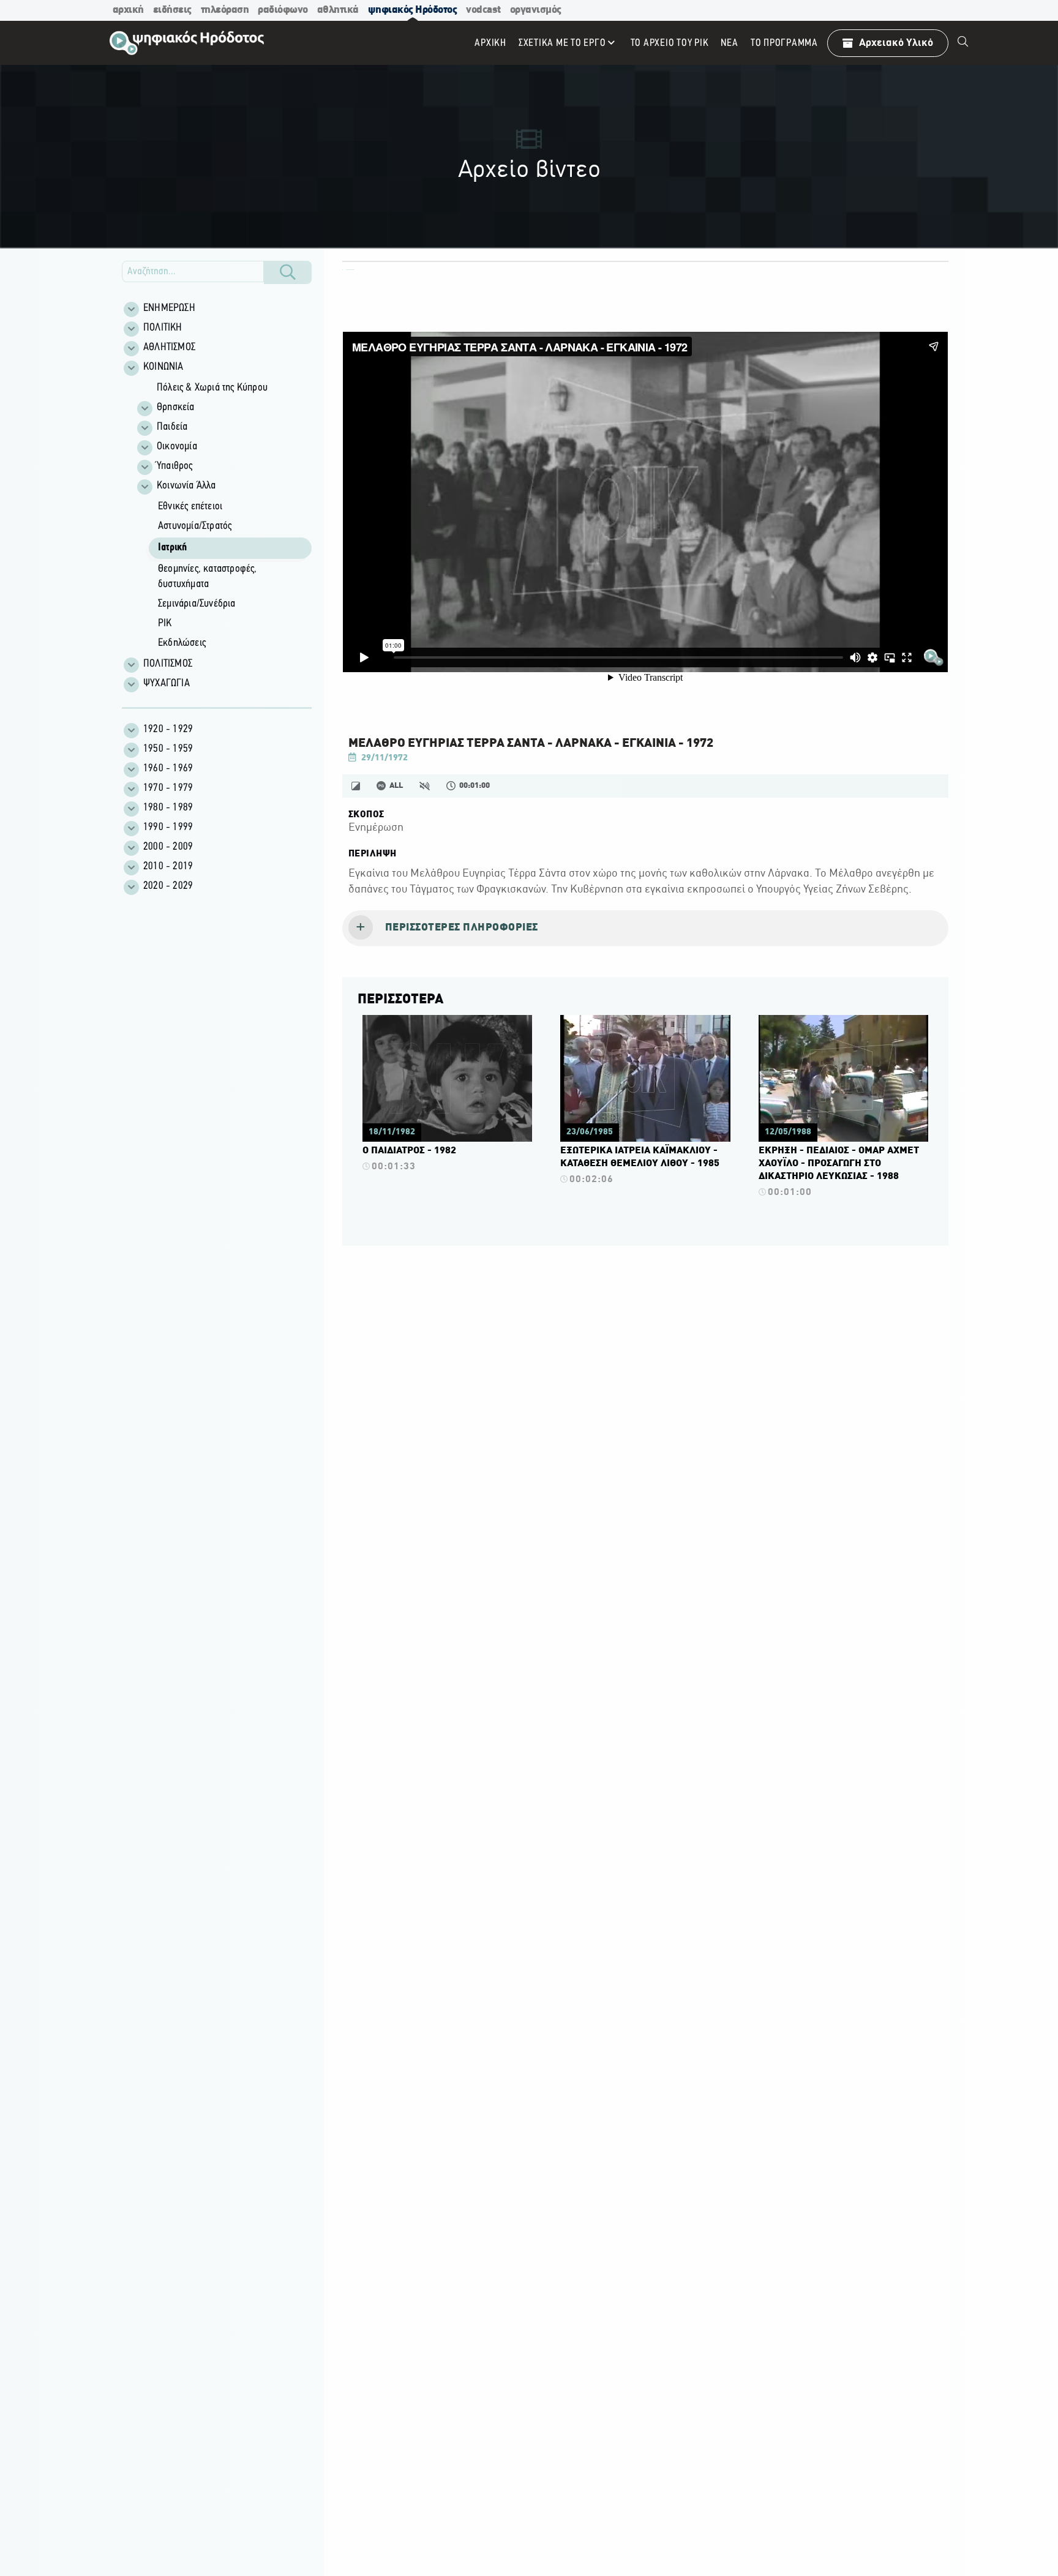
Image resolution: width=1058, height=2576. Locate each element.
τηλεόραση (225, 10)
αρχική (128, 10)
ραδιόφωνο (283, 10)
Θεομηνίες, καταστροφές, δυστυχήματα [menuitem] (208, 577)
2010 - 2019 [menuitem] (168, 867)
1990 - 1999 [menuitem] (168, 828)
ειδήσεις (172, 10)
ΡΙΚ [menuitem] (165, 624)
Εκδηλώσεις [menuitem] (182, 643)
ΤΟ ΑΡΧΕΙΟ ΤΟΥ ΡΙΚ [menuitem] (670, 43)
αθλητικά (338, 10)
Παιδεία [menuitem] (172, 427)
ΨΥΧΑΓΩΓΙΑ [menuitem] (167, 684)
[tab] (645, 929)
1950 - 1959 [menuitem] (168, 749)
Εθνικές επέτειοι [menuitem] (190, 507)
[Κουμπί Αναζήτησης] (288, 272)
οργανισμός (536, 10)
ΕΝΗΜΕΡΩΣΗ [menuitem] (169, 309)
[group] (223, 516)
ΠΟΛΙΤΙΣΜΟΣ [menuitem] (168, 664)
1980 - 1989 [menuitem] (168, 808)
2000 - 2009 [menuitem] (168, 847)
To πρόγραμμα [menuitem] (784, 43)
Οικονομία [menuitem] (177, 447)
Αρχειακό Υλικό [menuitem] (896, 43)
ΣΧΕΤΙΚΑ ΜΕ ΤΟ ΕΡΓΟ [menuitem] (562, 43)
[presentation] (645, 929)
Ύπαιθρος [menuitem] (175, 466)
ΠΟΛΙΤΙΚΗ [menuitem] (163, 328)
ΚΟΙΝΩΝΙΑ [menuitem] (163, 367)
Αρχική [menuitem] (490, 43)
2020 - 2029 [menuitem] (168, 886)
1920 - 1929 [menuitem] (168, 730)
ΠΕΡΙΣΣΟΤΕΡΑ (400, 1000)
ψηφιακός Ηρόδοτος (413, 10)
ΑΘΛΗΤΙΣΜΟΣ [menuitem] (169, 348)
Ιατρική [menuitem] (172, 548)
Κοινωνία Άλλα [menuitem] (186, 486)
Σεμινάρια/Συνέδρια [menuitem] (197, 604)
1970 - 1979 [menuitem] (168, 788)
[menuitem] (963, 43)
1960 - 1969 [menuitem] (168, 769)
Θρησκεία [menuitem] (176, 408)
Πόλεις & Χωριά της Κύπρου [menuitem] (212, 388)
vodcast (483, 10)
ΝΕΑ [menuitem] (729, 43)
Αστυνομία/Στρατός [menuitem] (195, 526)
